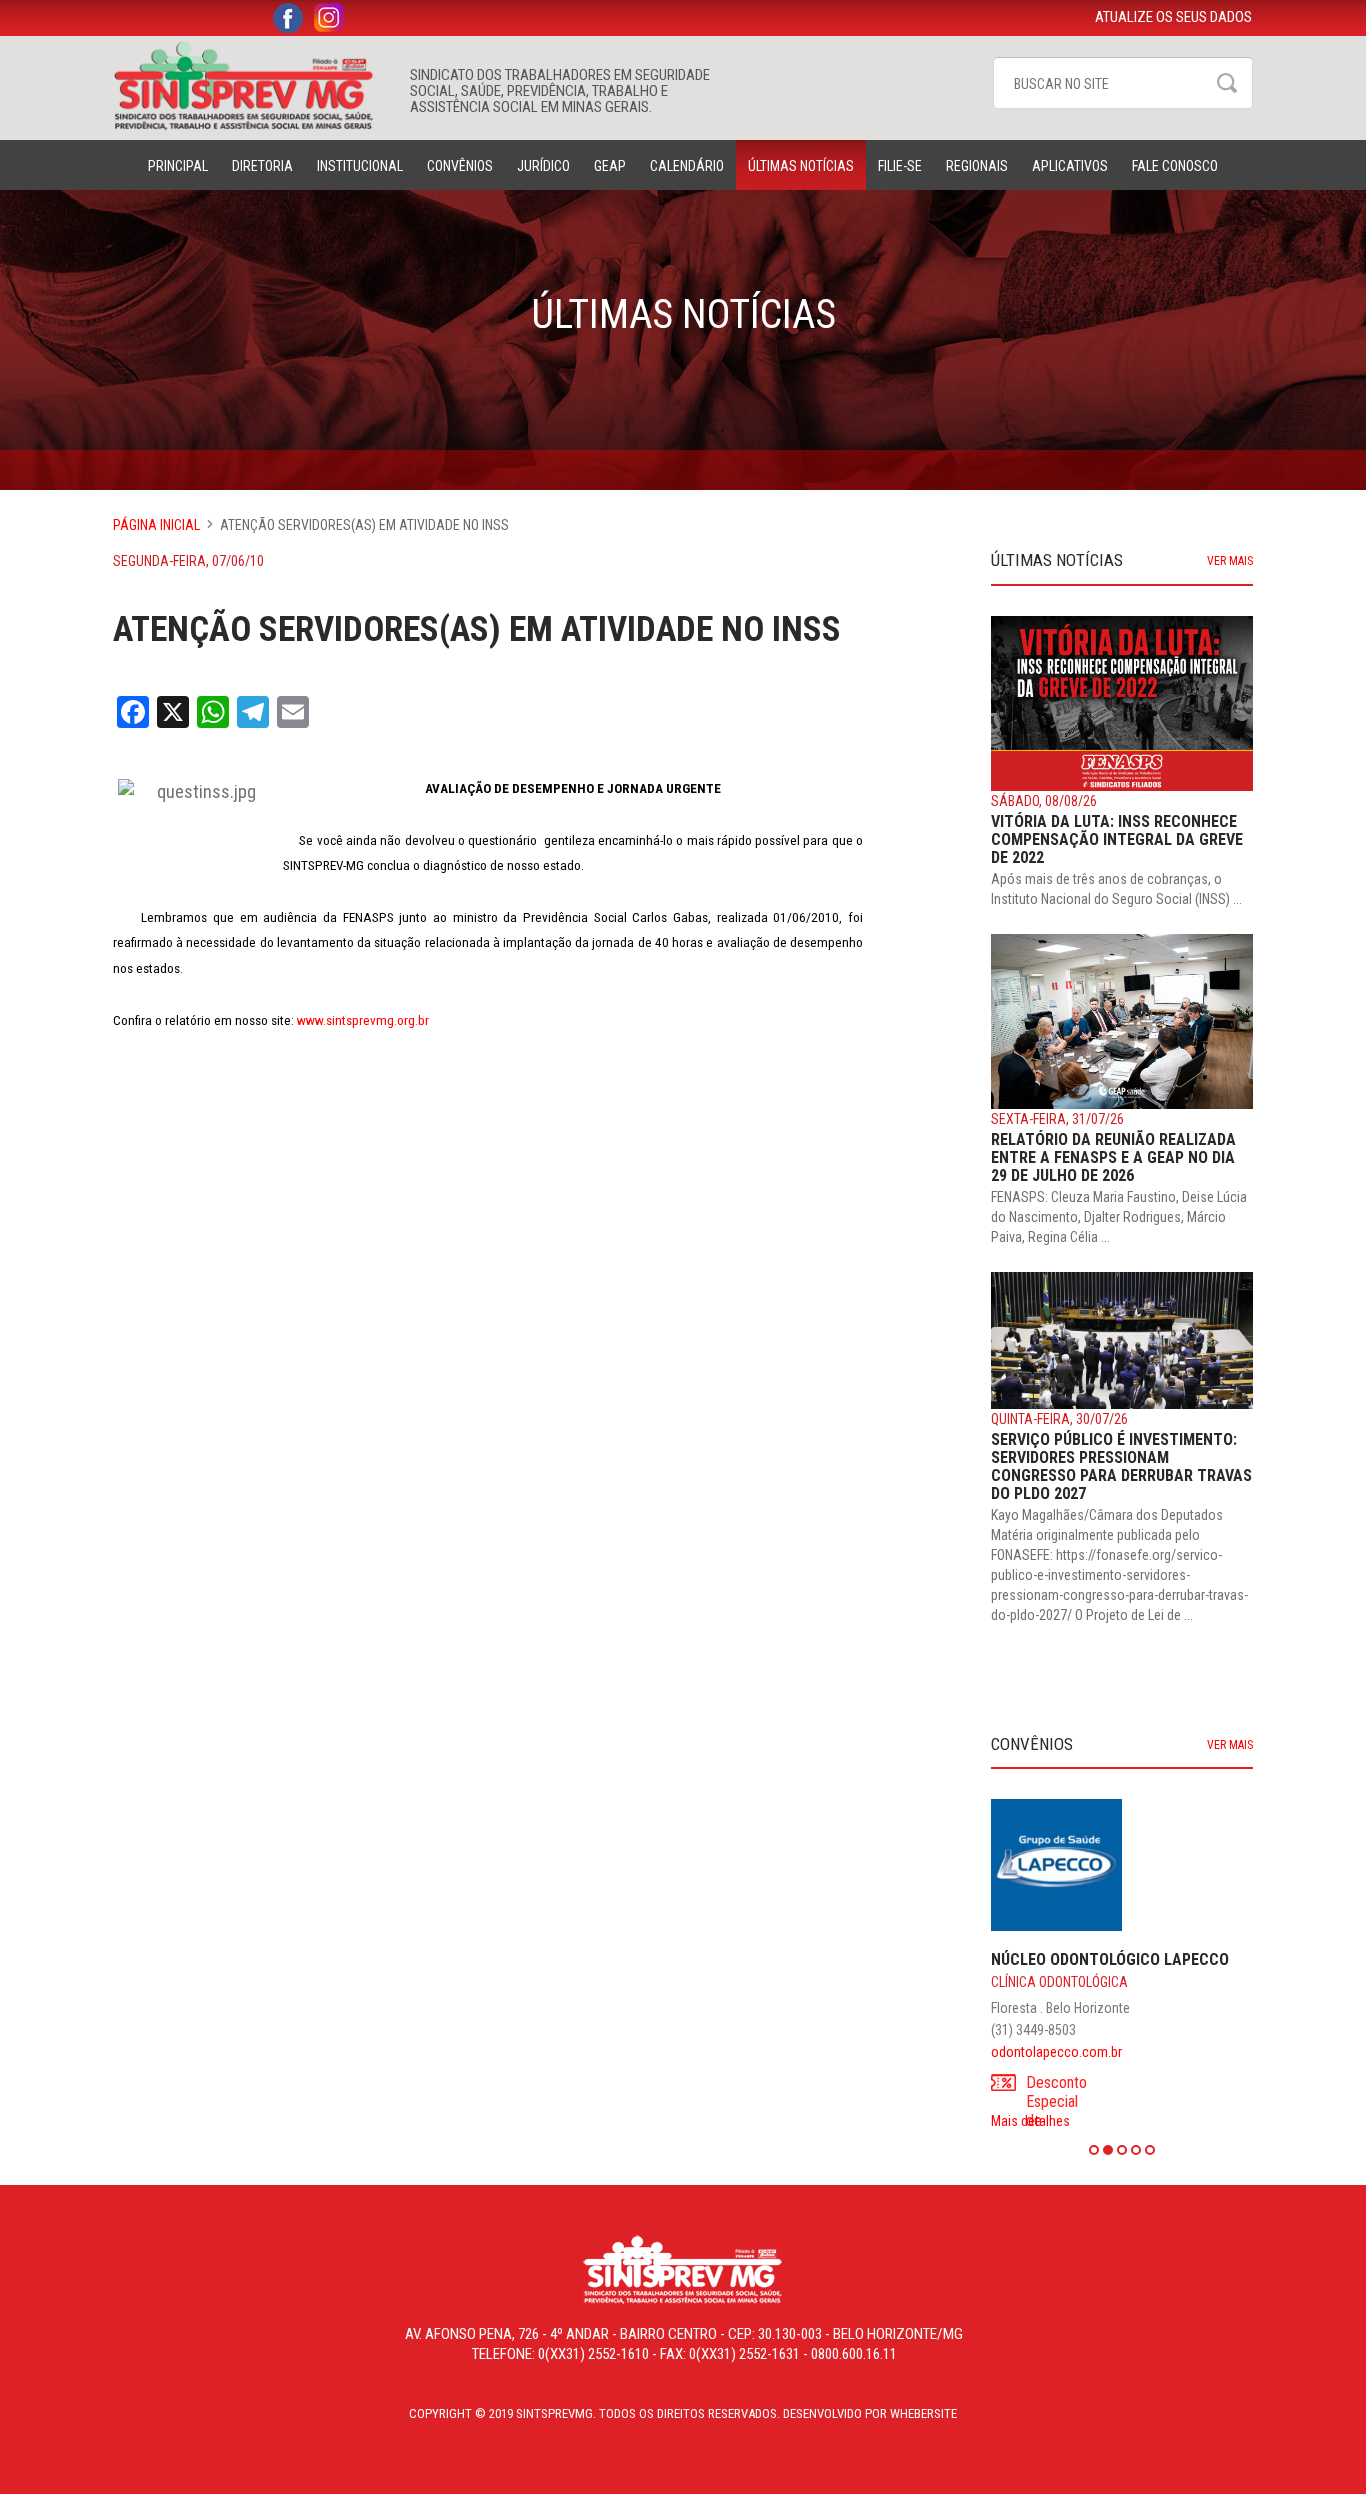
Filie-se (900, 166)
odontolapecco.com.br (1056, 2052)
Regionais (977, 166)
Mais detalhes (1030, 2121)
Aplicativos (1070, 166)
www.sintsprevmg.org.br (363, 1020)
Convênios (460, 166)
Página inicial (156, 525)
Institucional (360, 166)
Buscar (1227, 83)
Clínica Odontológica (1059, 1982)
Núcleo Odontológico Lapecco (1110, 1959)
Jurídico (543, 166)
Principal (178, 166)
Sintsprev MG (251, 86)
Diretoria (262, 166)
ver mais (1230, 561)
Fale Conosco (1175, 166)
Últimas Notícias (801, 166)
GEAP (610, 166)
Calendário (687, 166)
